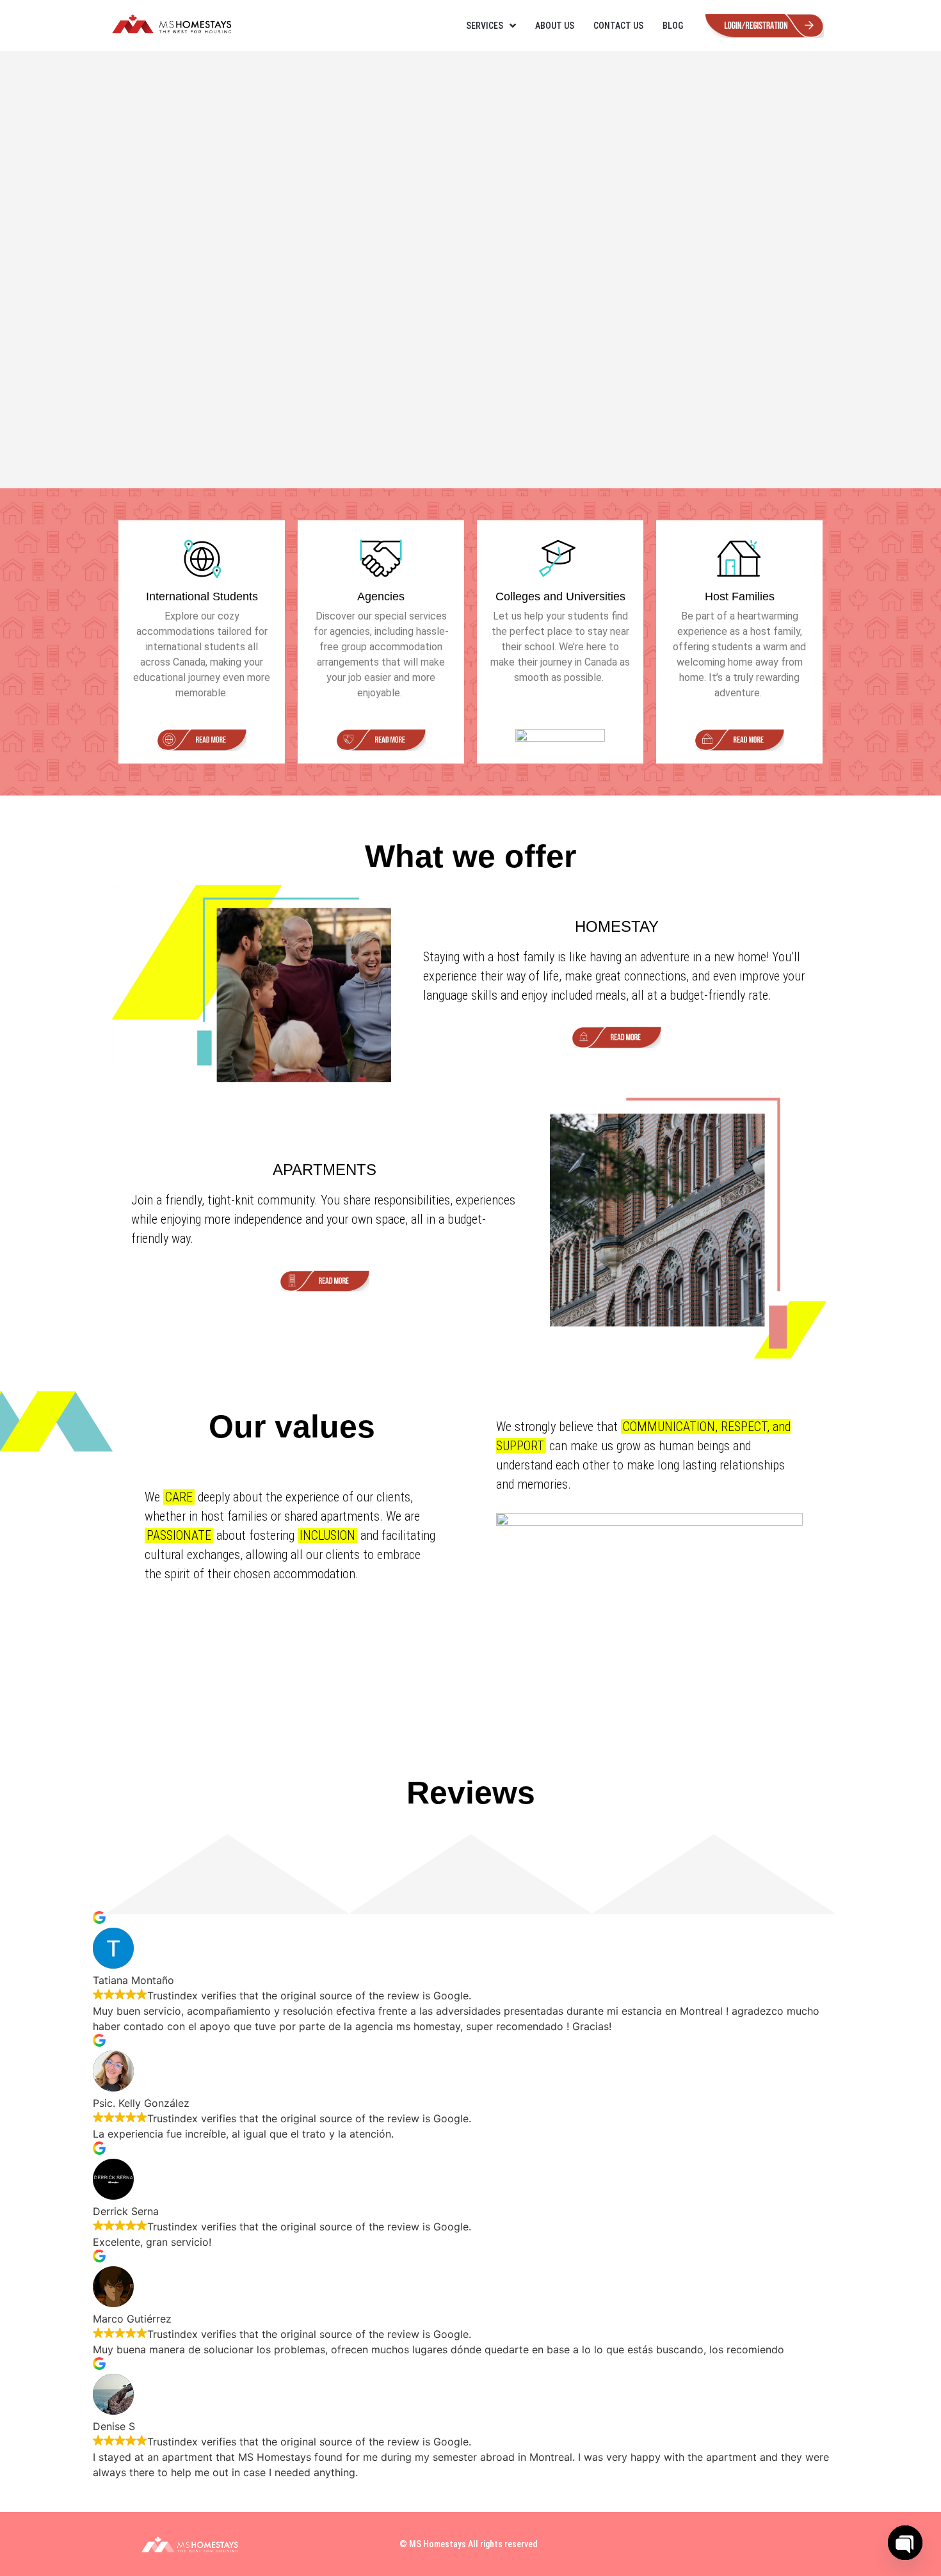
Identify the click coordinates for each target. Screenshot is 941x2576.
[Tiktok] (798, 2544)
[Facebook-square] (696, 2544)
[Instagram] (730, 2544)
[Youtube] (764, 2544)
